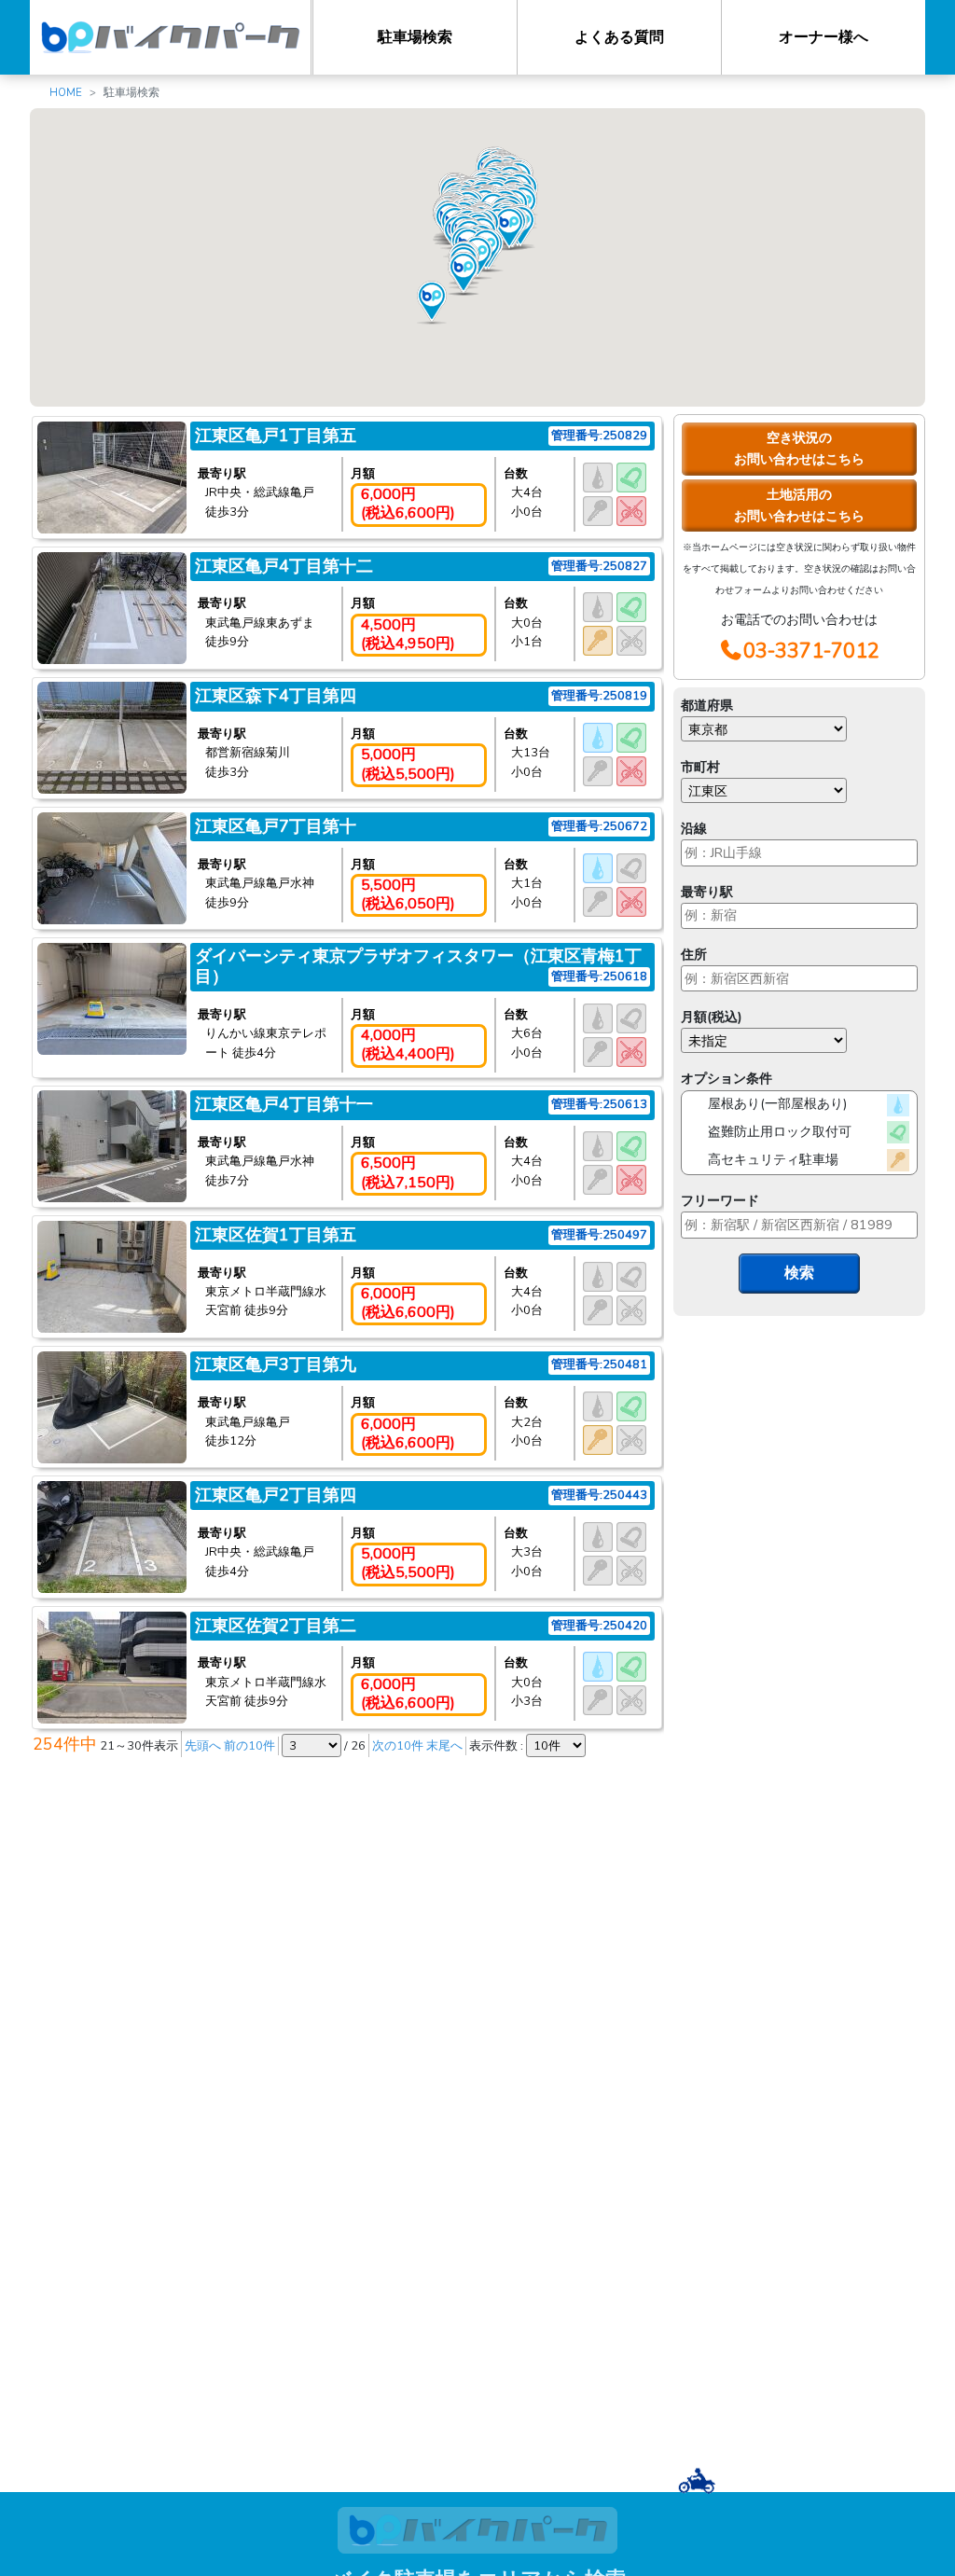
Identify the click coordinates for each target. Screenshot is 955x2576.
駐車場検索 (415, 37)
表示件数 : (498, 1746)
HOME (66, 92)
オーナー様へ (824, 37)
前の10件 (249, 1746)
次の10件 (398, 1746)
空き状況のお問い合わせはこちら (799, 448)
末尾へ (444, 1746)
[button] (464, 274)
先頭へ (203, 1746)
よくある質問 (619, 37)
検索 (799, 1273)
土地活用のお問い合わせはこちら (799, 505)
